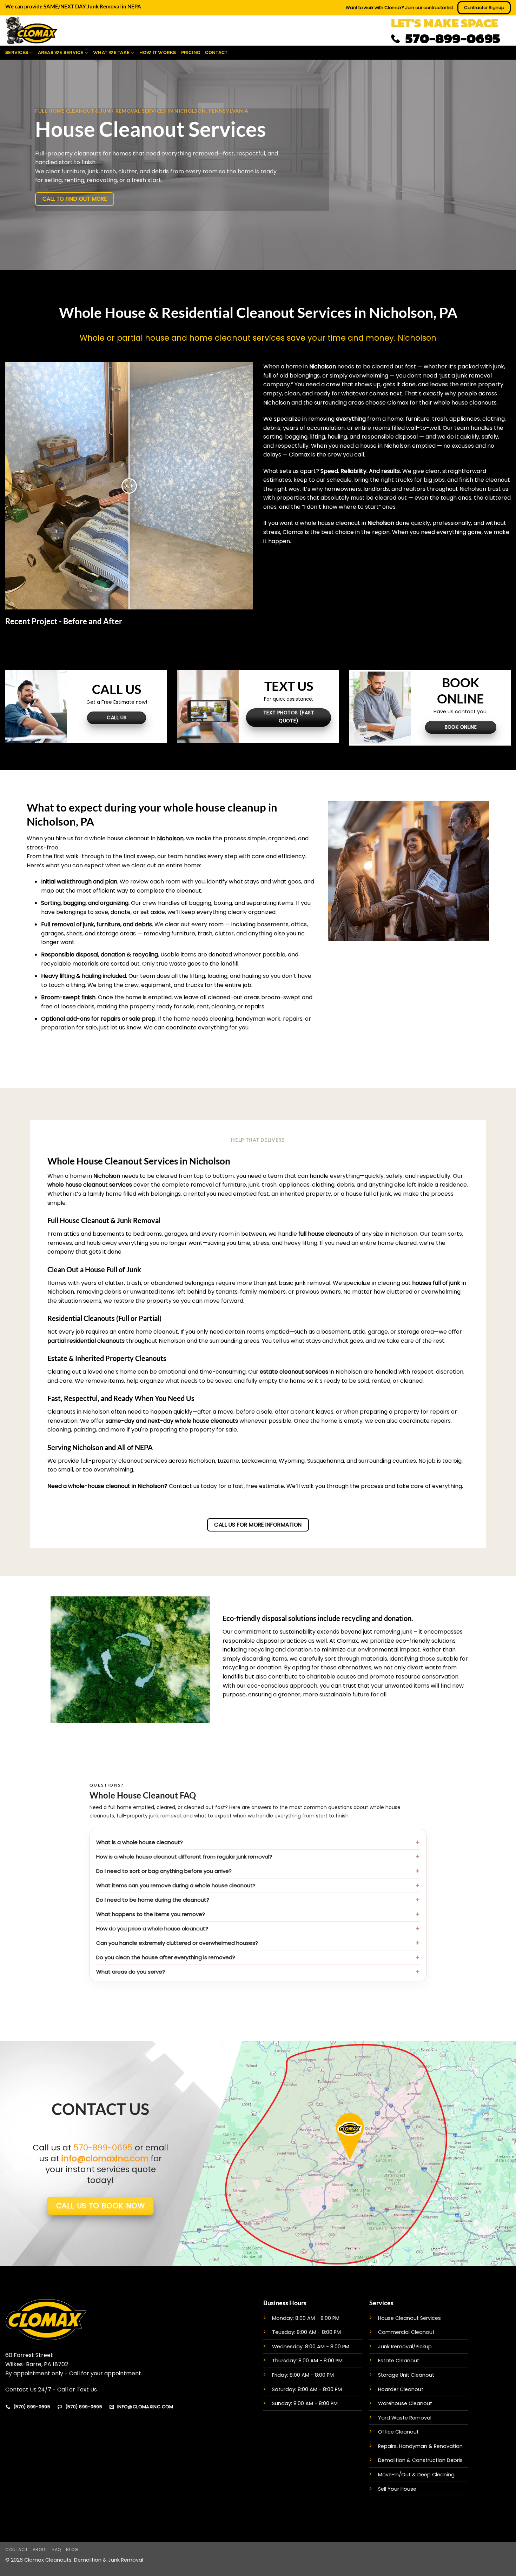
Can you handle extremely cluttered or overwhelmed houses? (177, 1943)
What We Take (111, 52)
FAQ (57, 2550)
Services (17, 52)
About (40, 2550)
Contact (216, 52)
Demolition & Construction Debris (420, 2460)
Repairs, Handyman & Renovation (420, 2446)
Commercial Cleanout (406, 2332)
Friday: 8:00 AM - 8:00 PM (303, 2375)
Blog (72, 2550)
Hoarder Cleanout (401, 2389)
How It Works (158, 52)
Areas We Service (61, 52)
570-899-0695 (103, 2147)
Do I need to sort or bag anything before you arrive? (164, 1871)
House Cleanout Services (409, 2318)
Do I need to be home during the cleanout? (153, 1900)
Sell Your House (397, 2489)
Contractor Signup (484, 8)
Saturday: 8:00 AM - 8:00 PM (307, 2389)
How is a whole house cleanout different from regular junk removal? (184, 1857)
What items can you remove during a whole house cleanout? (176, 1885)
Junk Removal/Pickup (405, 2347)
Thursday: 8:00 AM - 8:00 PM (307, 2361)
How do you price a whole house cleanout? (152, 1928)
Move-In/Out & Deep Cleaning (416, 2475)
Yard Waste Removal (405, 2418)
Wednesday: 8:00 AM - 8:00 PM (311, 2347)
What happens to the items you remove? (151, 1914)
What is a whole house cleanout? (140, 1842)
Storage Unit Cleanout (406, 2375)
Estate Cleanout (399, 2361)
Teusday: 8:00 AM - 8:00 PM (306, 2332)
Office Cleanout (398, 2432)
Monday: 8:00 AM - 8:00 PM (306, 2318)
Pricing (191, 52)
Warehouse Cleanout (405, 2403)
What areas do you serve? (131, 1972)
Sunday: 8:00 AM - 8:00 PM (305, 2403)
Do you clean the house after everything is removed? (166, 1957)
